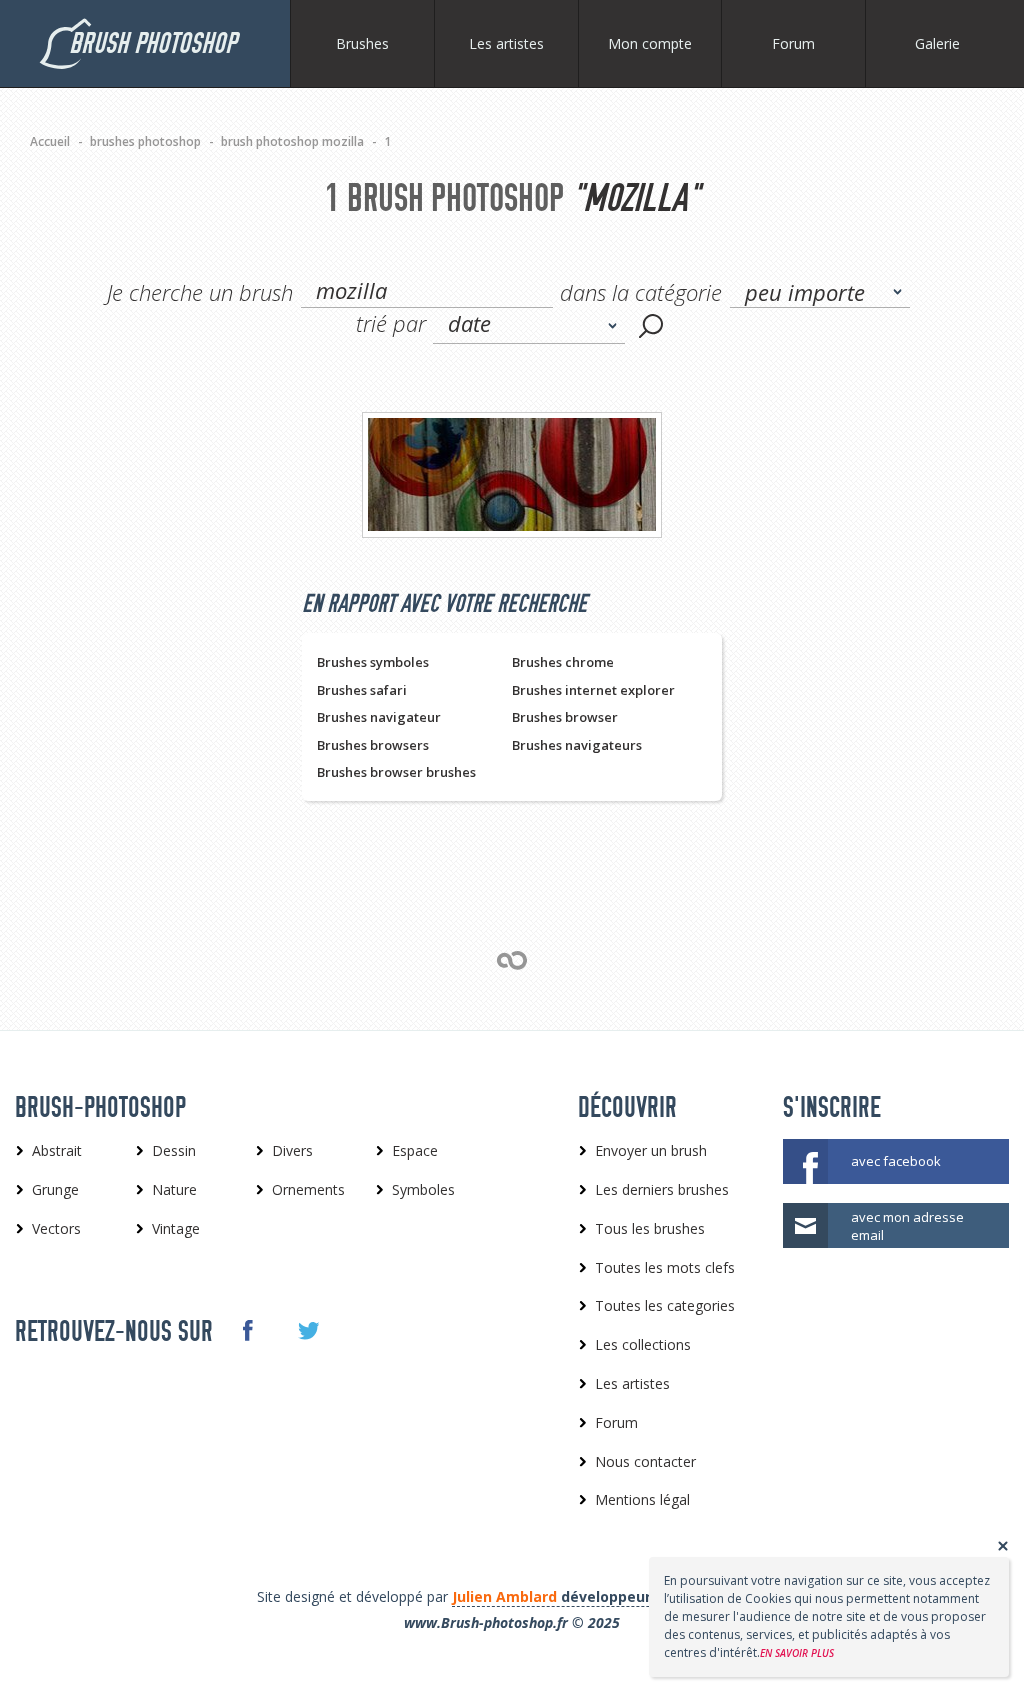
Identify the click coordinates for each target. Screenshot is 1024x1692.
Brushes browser (565, 717)
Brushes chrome (563, 662)
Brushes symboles (373, 662)
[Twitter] (307, 1331)
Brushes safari (362, 690)
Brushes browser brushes (396, 772)
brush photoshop (152, 43)
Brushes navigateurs (577, 745)
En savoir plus (797, 1653)
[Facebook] (246, 1330)
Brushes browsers (373, 745)
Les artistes (506, 43)
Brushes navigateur (379, 717)
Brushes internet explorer (593, 690)
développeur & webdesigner (608, 1596)
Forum (793, 43)
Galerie (937, 43)
